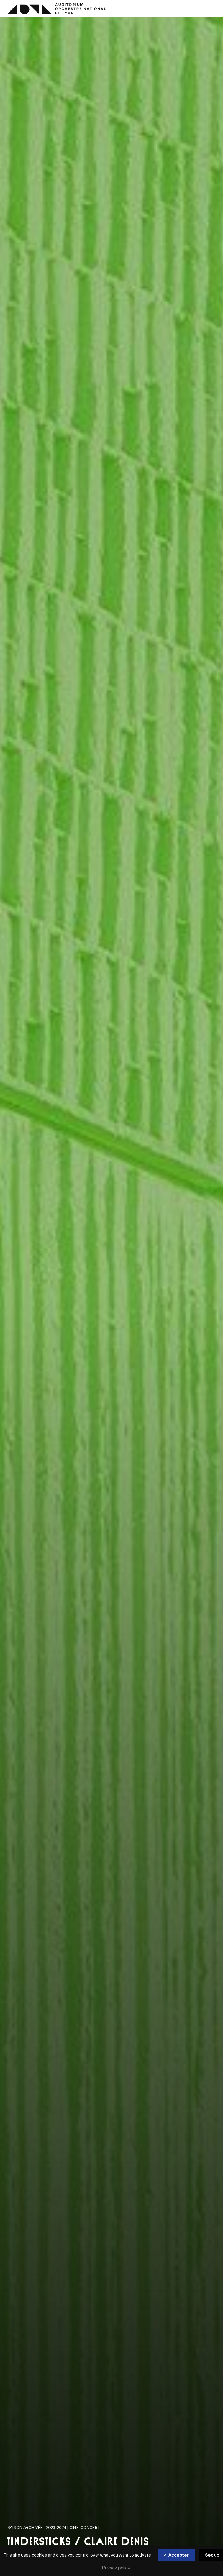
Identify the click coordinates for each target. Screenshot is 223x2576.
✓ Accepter (176, 2555)
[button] (212, 8)
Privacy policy (116, 2568)
